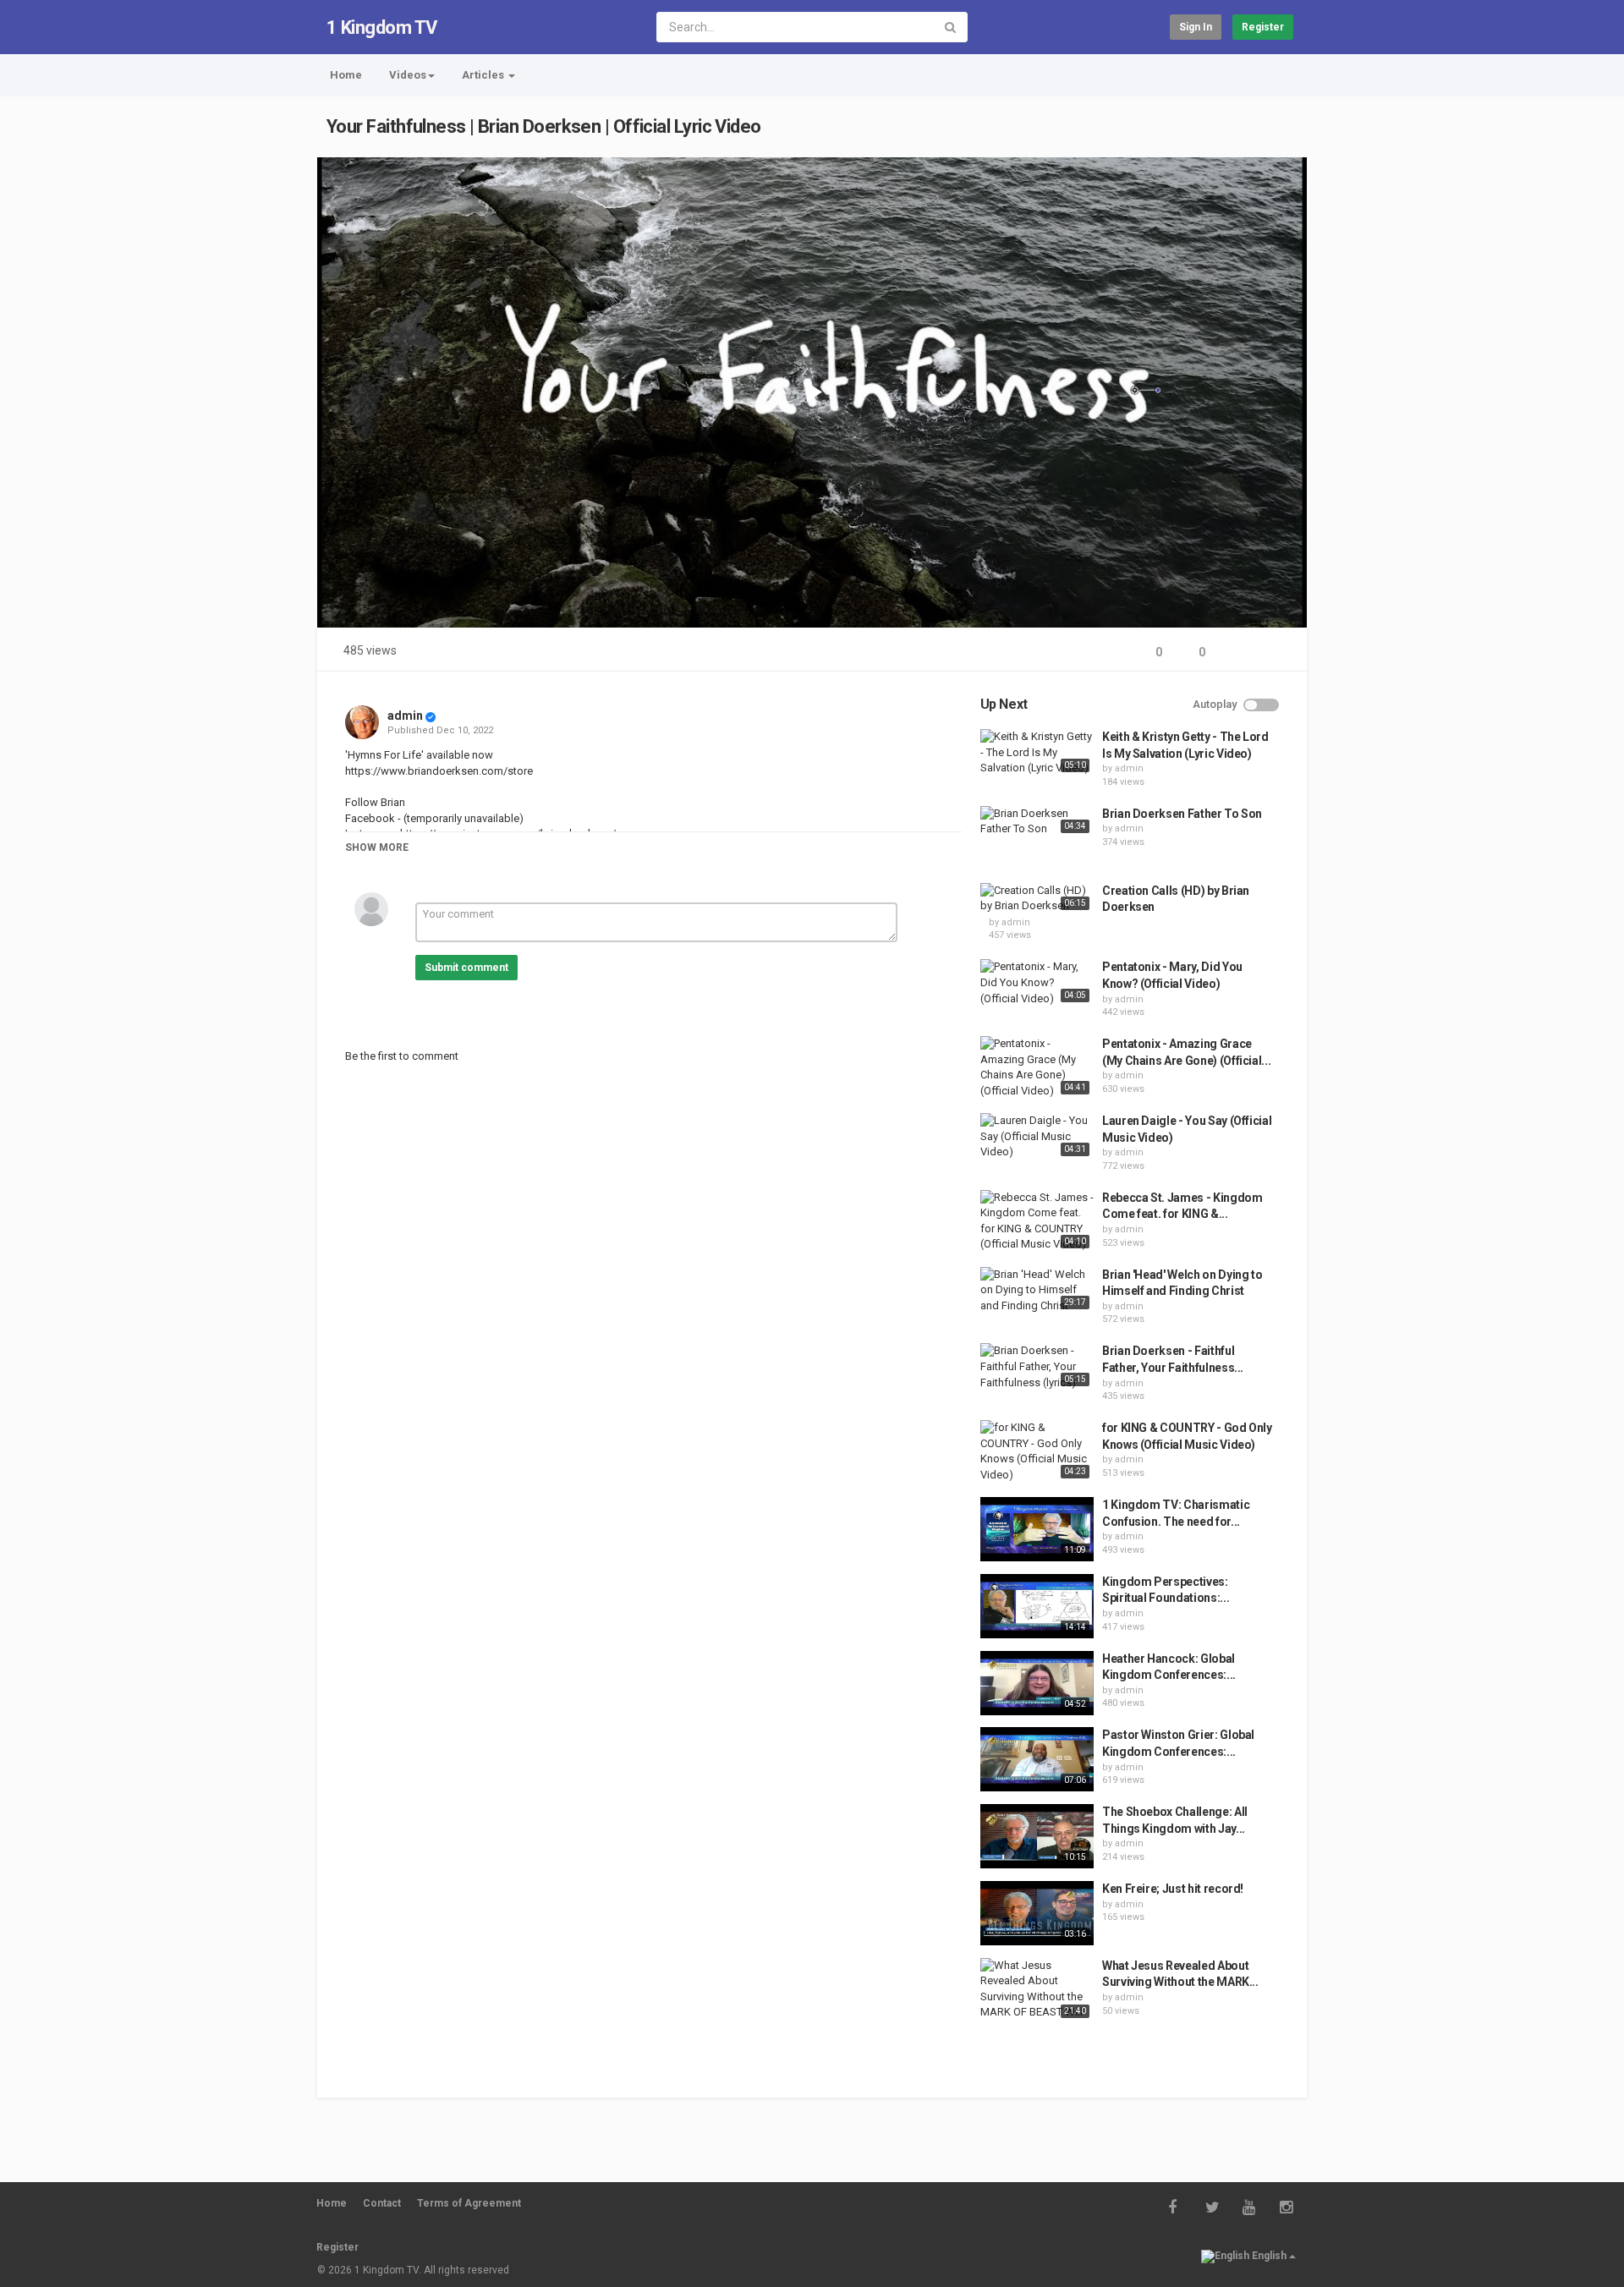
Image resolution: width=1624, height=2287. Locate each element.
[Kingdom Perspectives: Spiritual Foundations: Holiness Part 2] (1037, 1606)
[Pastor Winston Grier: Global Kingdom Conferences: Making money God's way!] (1037, 1759)
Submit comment (466, 968)
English (1269, 2256)
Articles (484, 75)
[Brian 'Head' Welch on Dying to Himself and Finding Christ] (1037, 1291)
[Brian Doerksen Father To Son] (1037, 822)
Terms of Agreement (469, 2203)
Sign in (1196, 27)
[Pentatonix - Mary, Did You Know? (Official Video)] (1037, 983)
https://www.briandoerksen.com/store (439, 771)
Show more (377, 847)
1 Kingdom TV (381, 27)
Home (346, 75)
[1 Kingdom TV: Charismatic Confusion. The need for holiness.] (1037, 1529)
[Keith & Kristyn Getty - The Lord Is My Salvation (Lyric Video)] (1037, 753)
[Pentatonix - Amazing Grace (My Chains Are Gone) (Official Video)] (1037, 1067)
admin (405, 716)
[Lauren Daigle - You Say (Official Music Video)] (1037, 1137)
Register (1263, 27)
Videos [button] (408, 75)
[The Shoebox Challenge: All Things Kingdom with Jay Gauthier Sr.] (1037, 1836)
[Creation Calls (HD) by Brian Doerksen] (1037, 899)
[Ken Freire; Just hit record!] (1037, 1913)
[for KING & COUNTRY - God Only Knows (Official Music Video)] (1037, 1451)
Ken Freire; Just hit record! (1173, 1889)
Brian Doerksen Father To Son (1182, 814)
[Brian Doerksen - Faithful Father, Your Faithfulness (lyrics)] (1037, 1367)
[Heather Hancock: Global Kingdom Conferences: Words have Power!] (1037, 1683)
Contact (382, 2203)
